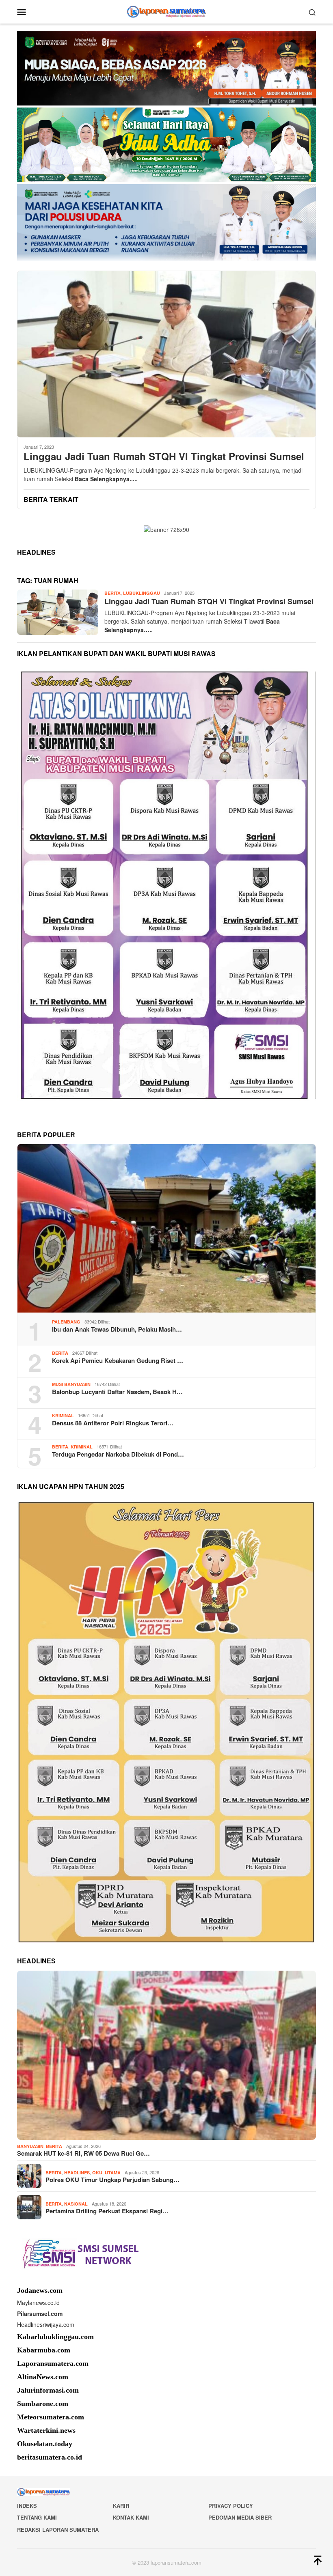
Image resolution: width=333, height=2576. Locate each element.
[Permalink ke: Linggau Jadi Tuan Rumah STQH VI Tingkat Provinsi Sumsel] (166, 354)
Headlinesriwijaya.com (46, 2324)
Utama (113, 2172)
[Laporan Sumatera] (167, 11)
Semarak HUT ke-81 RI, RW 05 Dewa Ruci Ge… (83, 2153)
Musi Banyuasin (71, 1384)
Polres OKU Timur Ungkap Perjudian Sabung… (112, 2180)
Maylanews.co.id (38, 2303)
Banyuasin (30, 2146)
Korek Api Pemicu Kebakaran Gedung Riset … (118, 1360)
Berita (112, 593)
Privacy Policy (231, 2506)
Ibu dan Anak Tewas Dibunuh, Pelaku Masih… (117, 1329)
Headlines (77, 2172)
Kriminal (63, 1415)
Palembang (66, 1322)
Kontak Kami (131, 2517)
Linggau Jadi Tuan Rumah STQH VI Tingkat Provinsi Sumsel (164, 456)
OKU (97, 2172)
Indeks (27, 2506)
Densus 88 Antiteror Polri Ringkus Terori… (113, 1423)
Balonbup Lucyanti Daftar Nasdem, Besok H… (117, 1392)
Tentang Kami (37, 2517)
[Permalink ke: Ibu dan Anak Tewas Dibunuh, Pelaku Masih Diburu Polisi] (166, 1228)
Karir (121, 2506)
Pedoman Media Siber (240, 2517)
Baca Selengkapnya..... (106, 479)
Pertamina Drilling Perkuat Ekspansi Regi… (107, 2211)
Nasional (76, 2204)
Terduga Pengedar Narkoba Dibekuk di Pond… (118, 1454)
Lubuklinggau (142, 593)
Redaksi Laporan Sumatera (58, 2530)
